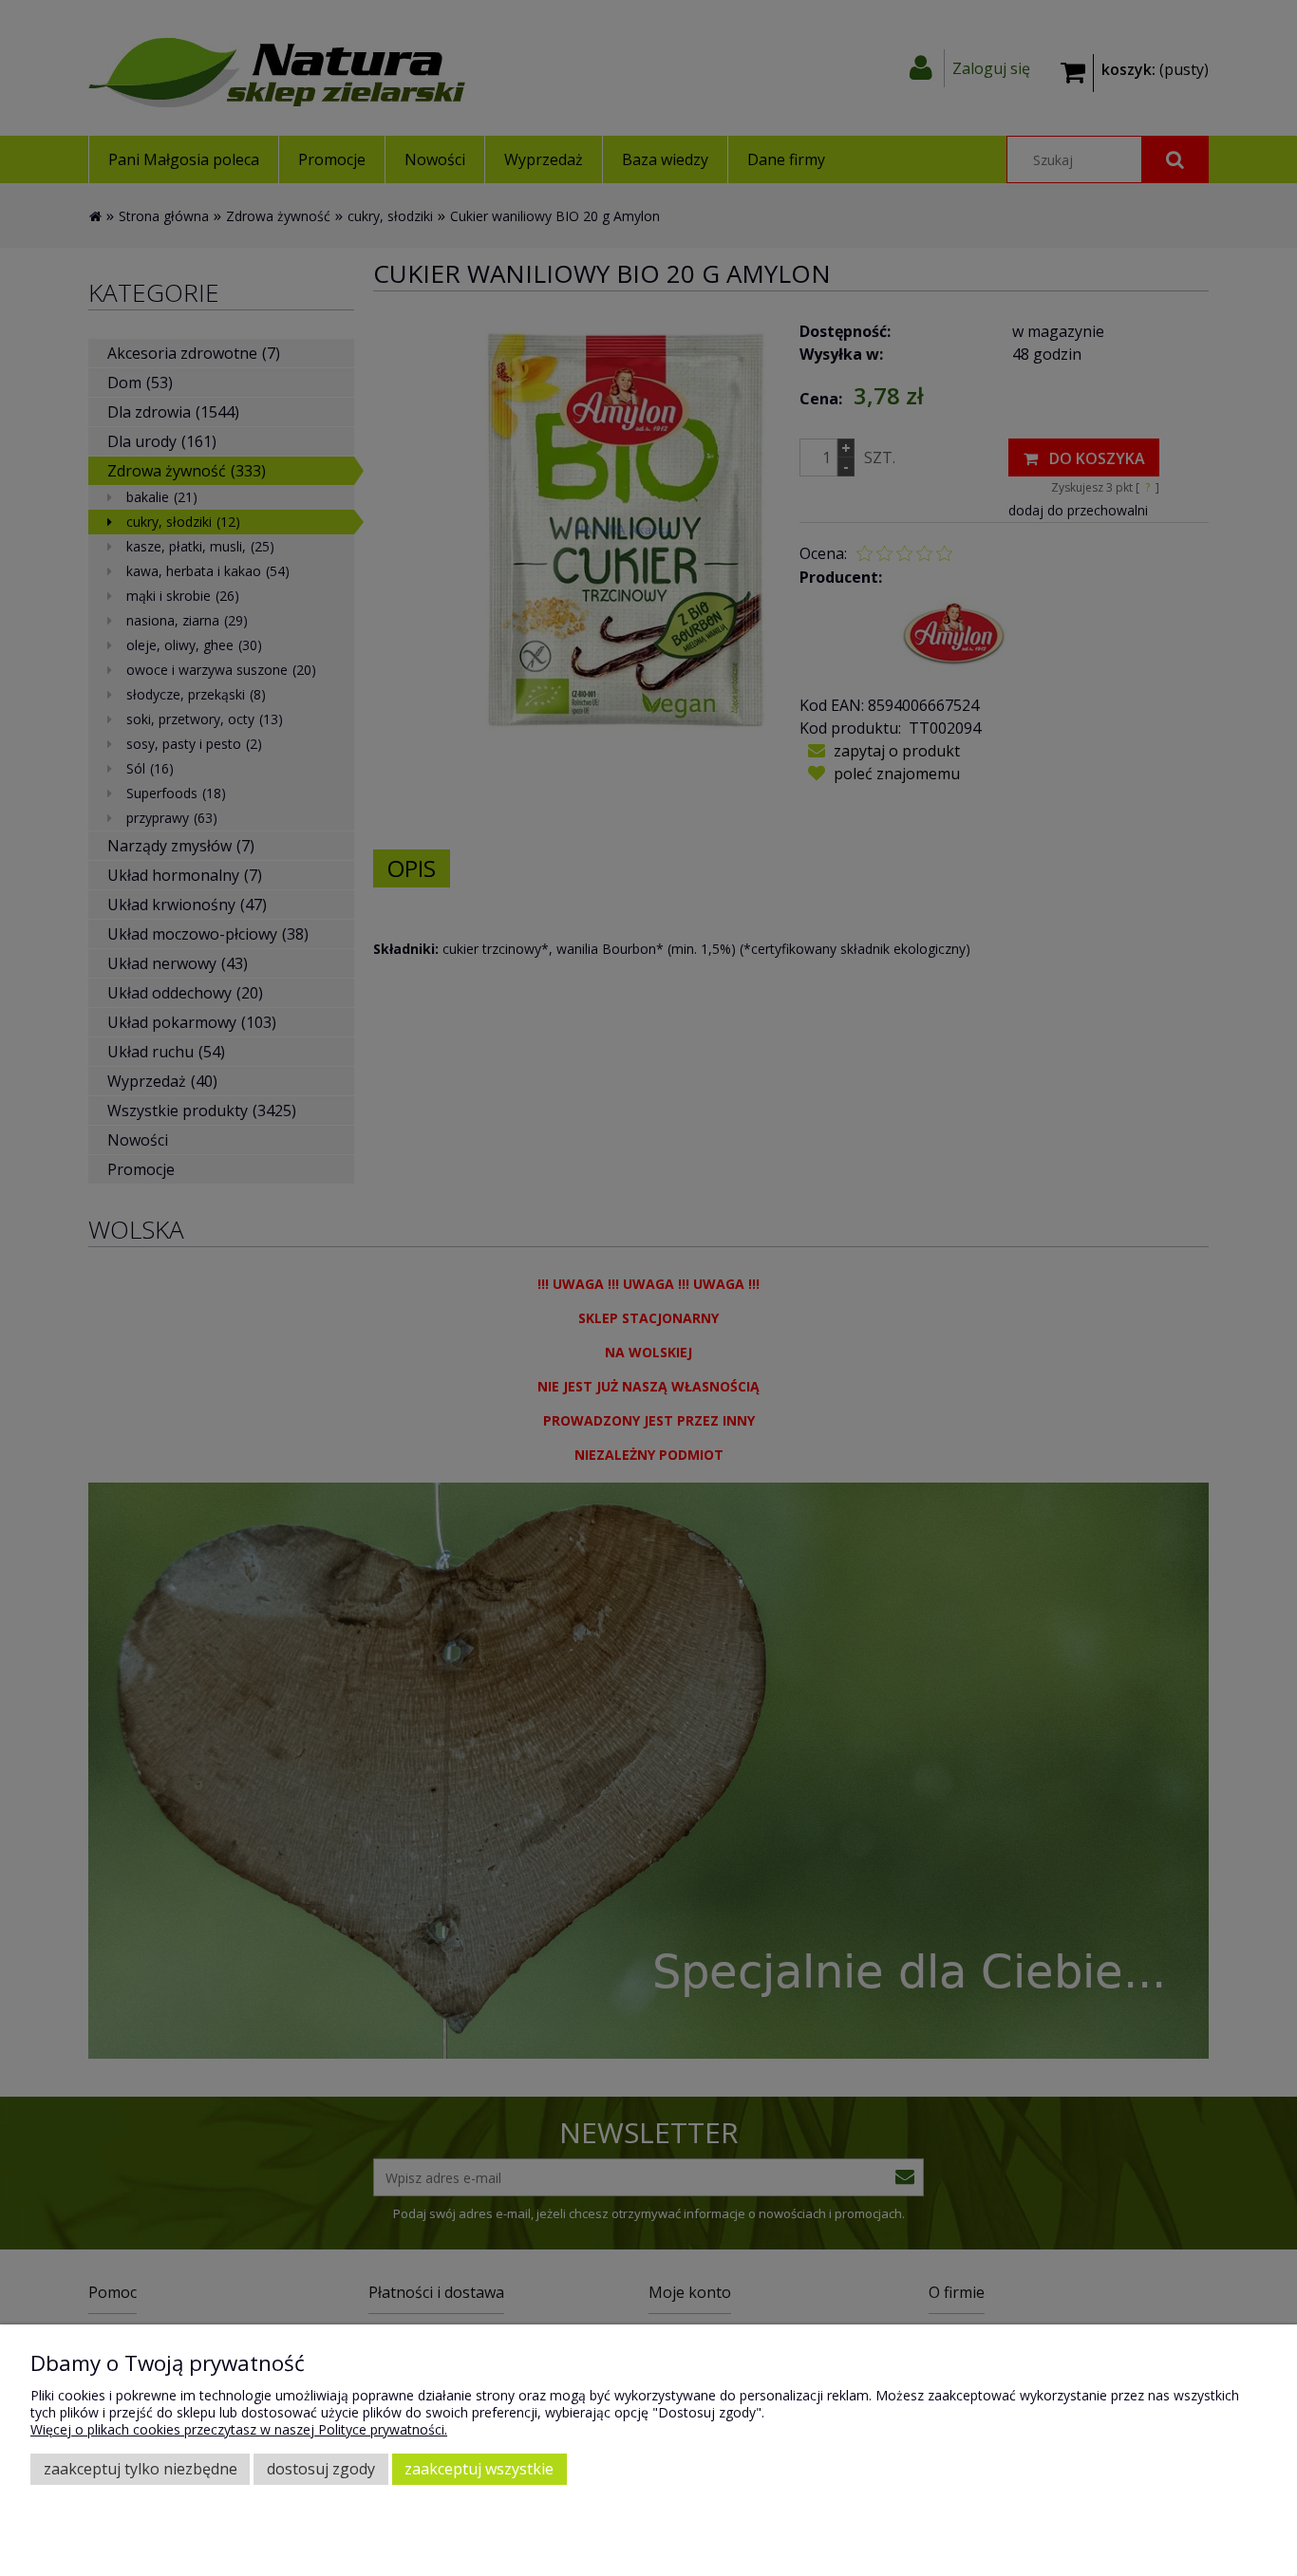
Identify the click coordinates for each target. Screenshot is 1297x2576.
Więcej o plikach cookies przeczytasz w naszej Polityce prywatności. (239, 2429)
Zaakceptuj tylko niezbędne (141, 2469)
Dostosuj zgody (321, 2469)
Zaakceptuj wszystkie (479, 2469)
